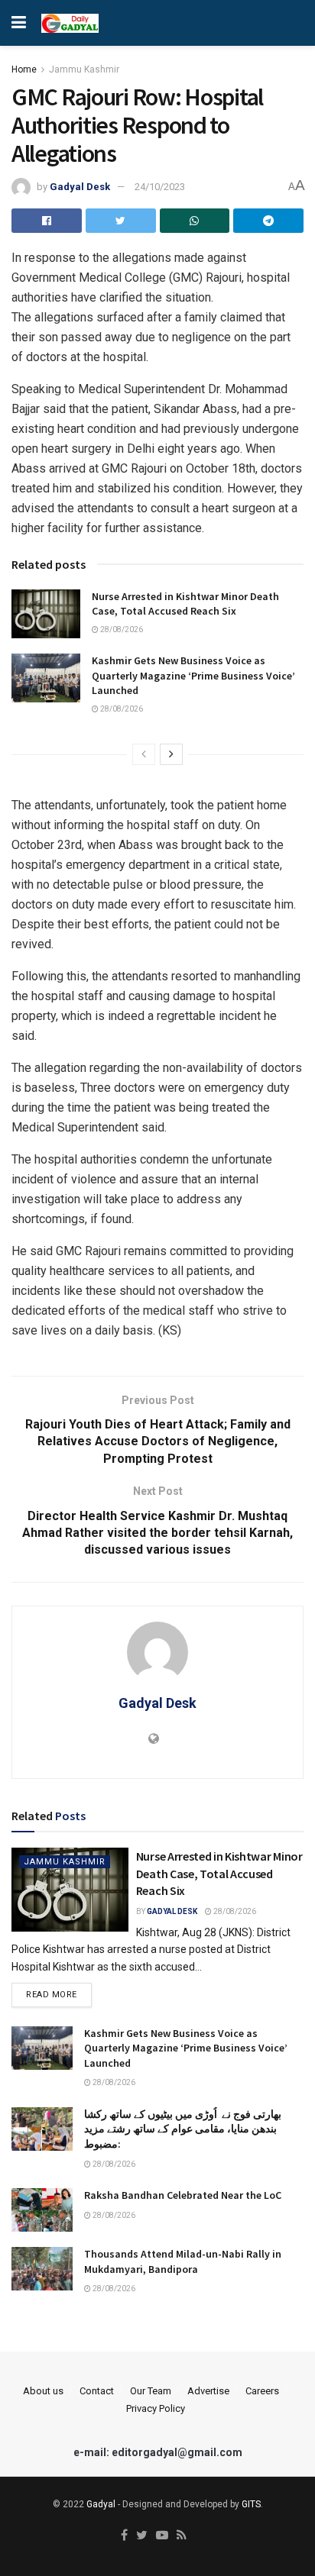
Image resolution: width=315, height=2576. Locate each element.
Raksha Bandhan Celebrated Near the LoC (183, 2195)
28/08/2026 (121, 629)
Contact (97, 2391)
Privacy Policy (156, 2408)
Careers (262, 2391)
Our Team (151, 2391)
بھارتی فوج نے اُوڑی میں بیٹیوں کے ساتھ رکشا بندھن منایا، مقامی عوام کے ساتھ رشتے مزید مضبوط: (183, 2129)
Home (24, 69)
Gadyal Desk (80, 187)
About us (43, 2391)
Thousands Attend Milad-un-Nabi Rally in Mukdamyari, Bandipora (183, 2261)
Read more (52, 1995)
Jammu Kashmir (84, 69)
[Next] (171, 754)
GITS (251, 2504)
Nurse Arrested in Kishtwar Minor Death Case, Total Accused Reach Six (185, 604)
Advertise (208, 2391)
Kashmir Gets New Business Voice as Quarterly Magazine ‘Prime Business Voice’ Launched (193, 675)
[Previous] (144, 754)
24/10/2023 (160, 187)
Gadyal (101, 2504)
